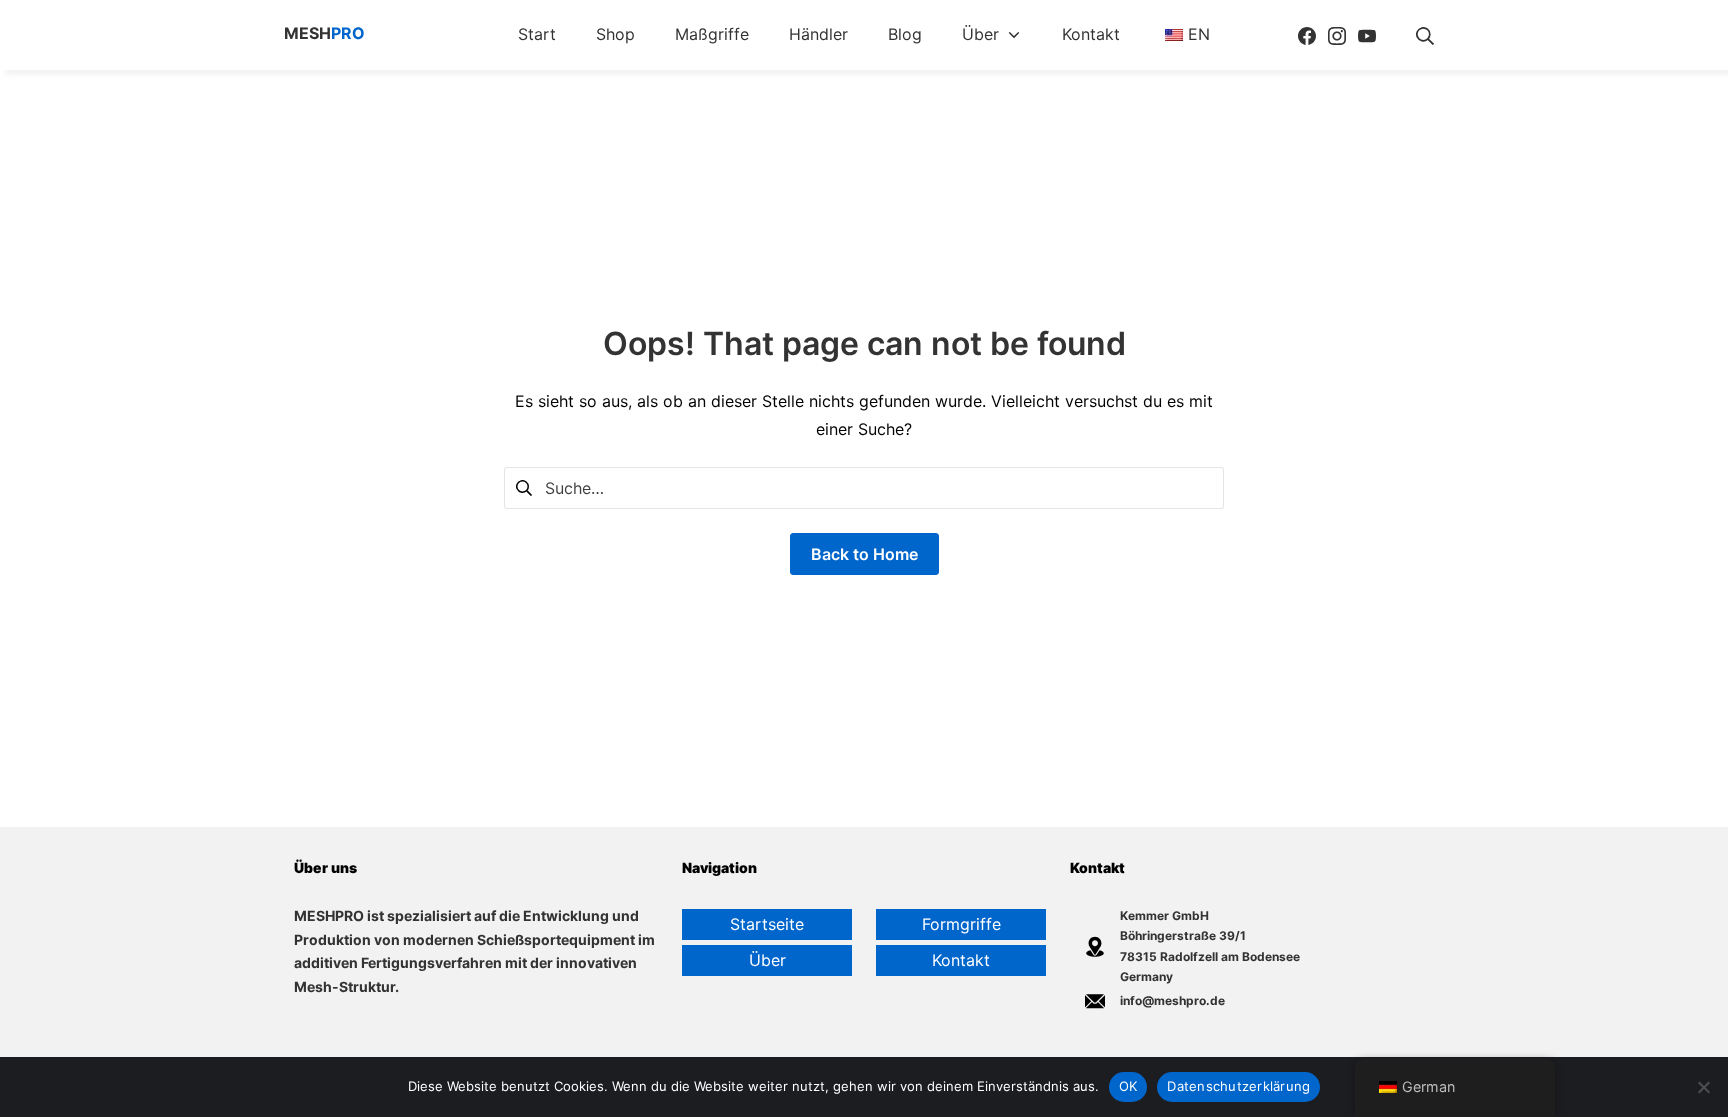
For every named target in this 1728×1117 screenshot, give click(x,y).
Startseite (767, 924)
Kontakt (961, 960)
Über (767, 960)
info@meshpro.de (1172, 1000)
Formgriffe (961, 924)
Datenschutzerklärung (1238, 1086)
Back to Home (864, 554)
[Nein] (1703, 1087)
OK (1128, 1086)
